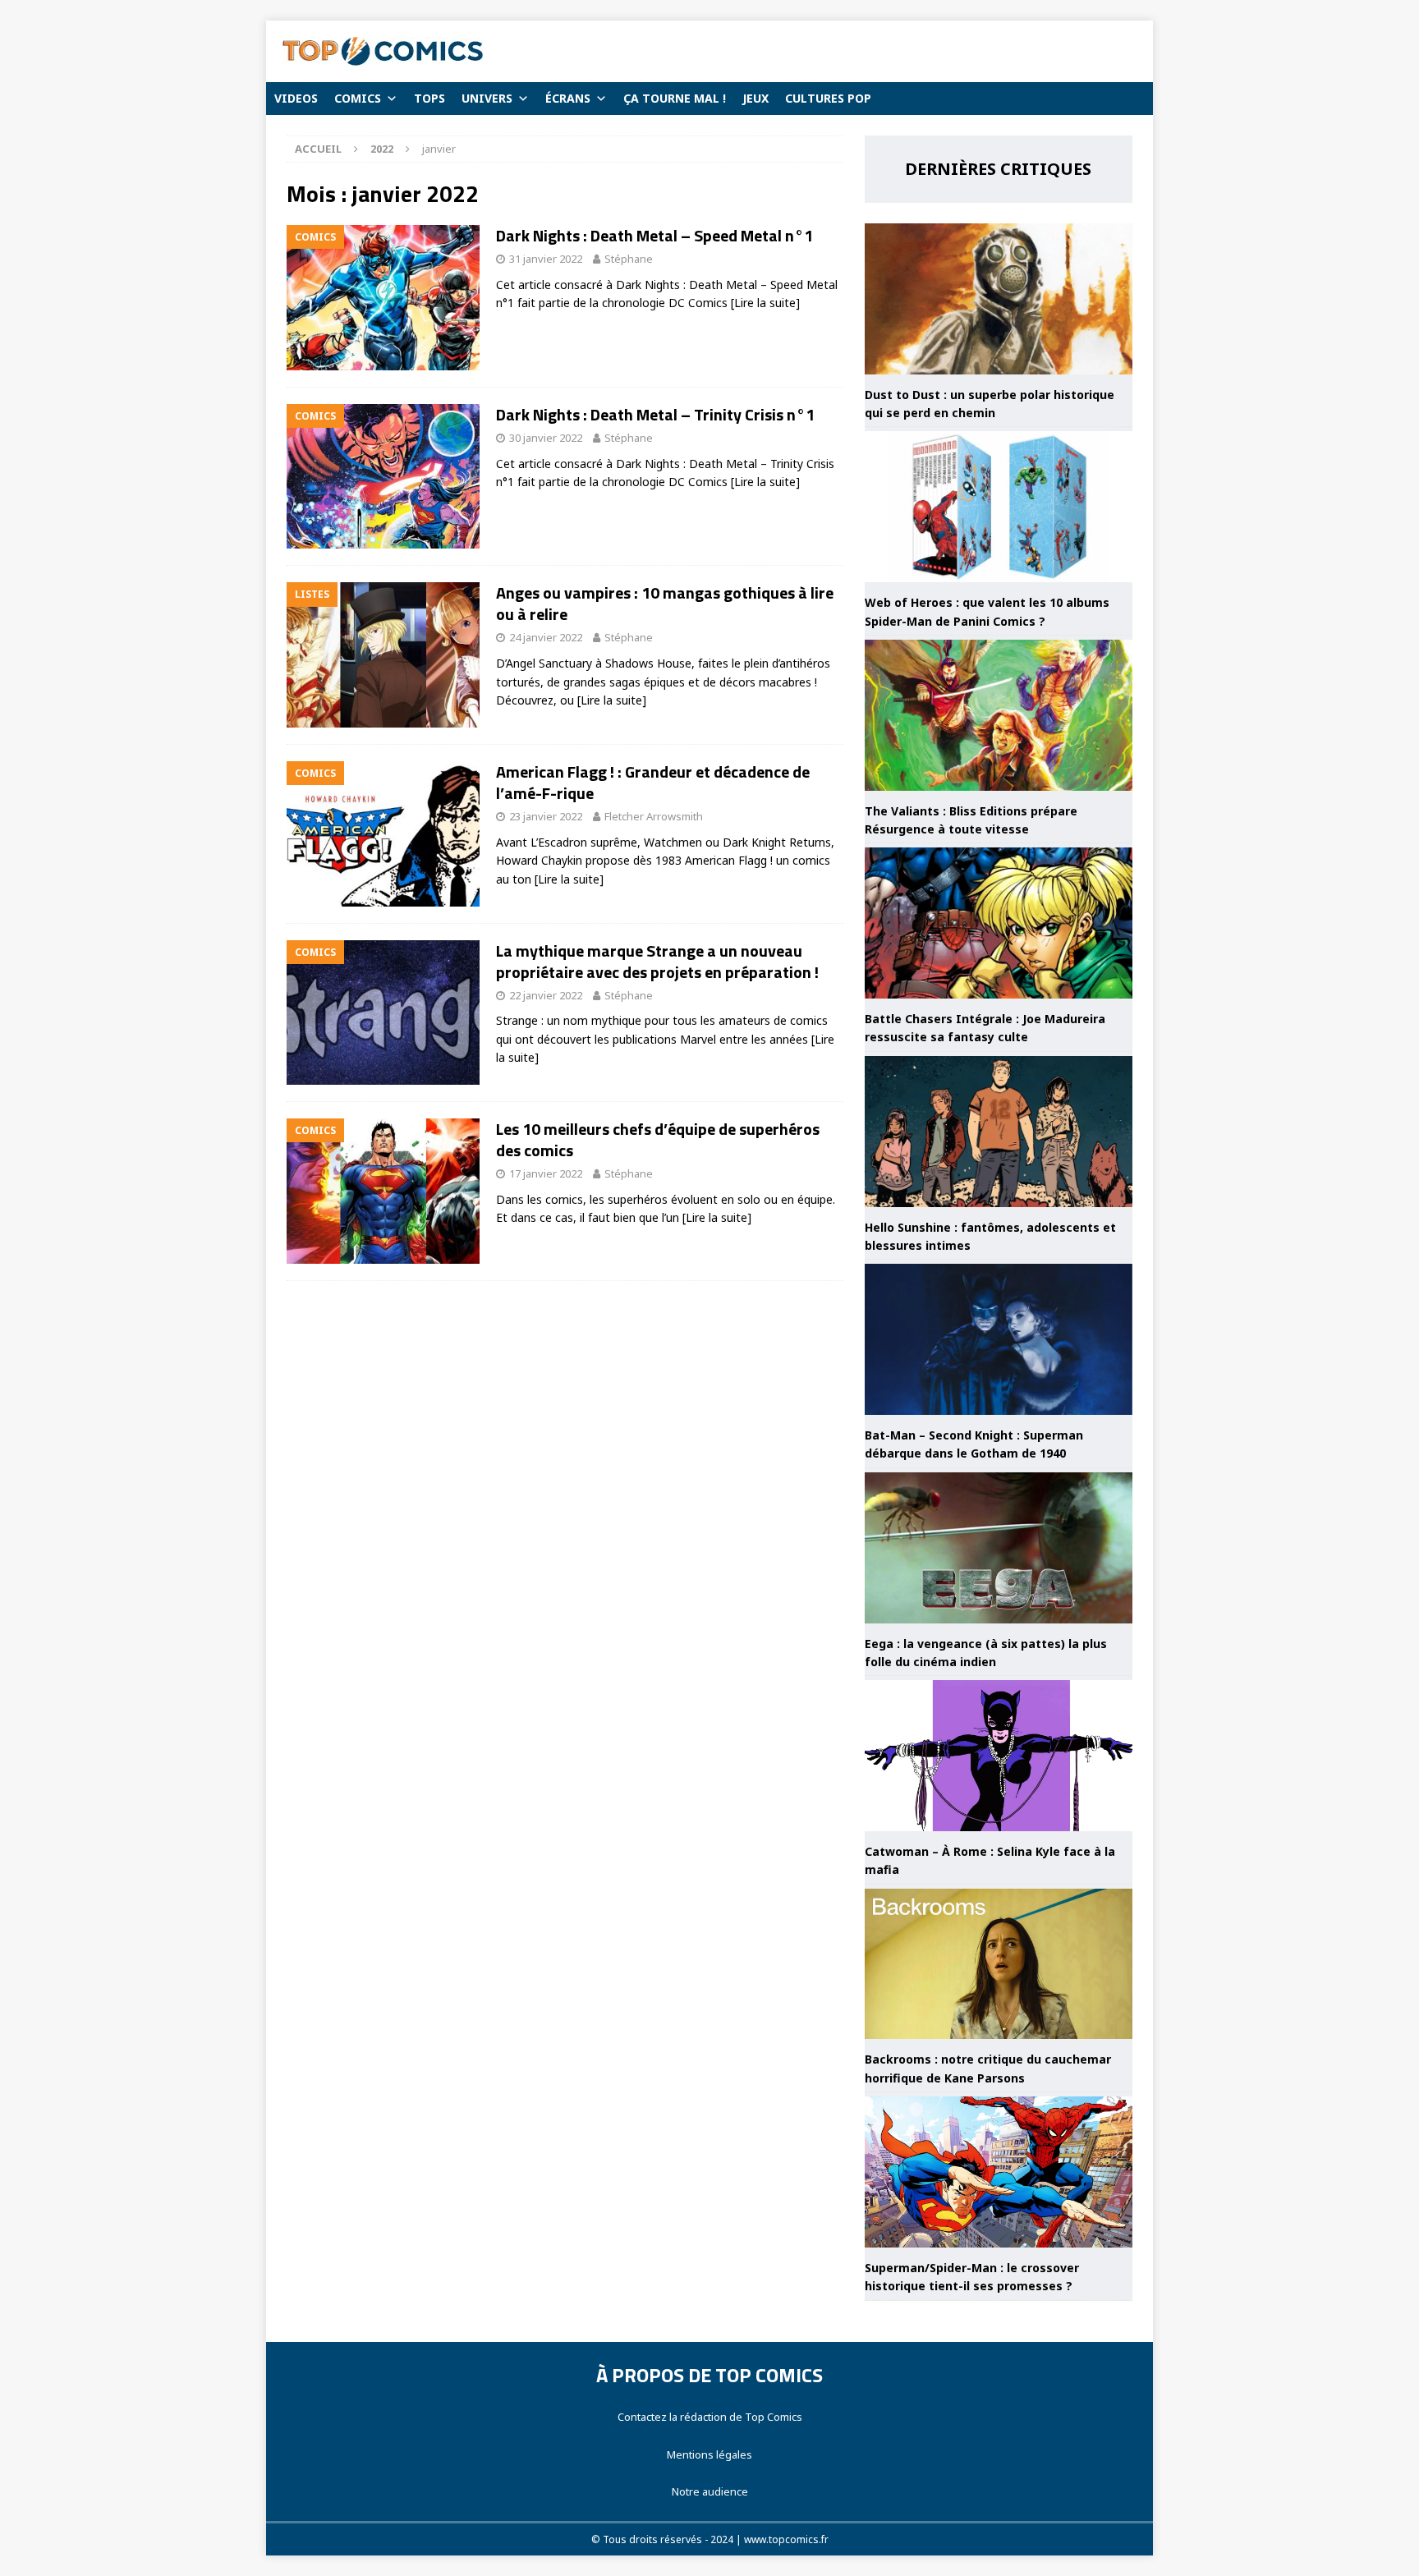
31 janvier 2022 (546, 259)
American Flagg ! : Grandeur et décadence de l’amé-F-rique (653, 782)
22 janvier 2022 (546, 995)
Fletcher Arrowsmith (654, 816)
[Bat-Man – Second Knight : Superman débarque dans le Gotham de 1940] (999, 1339)
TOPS (429, 98)
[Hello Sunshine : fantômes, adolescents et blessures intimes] (999, 1132)
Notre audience (710, 2491)
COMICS (358, 98)
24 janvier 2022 (546, 637)
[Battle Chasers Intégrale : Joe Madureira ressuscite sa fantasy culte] (999, 923)
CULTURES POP (828, 98)
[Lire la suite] (765, 303)
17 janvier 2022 (546, 1173)
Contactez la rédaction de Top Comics (710, 2417)
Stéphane (629, 259)
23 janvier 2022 (546, 816)
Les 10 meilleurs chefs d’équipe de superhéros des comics (658, 1139)
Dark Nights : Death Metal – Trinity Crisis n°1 (655, 414)
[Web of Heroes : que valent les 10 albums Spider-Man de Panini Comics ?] (999, 507)
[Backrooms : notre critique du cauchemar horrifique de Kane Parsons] (999, 1964)
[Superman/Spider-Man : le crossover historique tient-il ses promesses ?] (999, 2172)
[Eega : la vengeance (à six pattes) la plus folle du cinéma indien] (999, 1548)
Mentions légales (709, 2454)
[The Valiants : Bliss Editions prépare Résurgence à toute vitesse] (999, 715)
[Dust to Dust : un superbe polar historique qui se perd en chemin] (999, 299)
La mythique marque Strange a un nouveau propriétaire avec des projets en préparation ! (657, 961)
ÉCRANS (568, 98)
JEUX (755, 98)
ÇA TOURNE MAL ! (675, 98)
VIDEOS (296, 98)
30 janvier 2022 (546, 438)
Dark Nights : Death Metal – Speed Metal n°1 (654, 235)
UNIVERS (487, 98)
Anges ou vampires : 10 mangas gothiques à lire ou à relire (665, 603)
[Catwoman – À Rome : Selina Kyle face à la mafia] (999, 1756)
